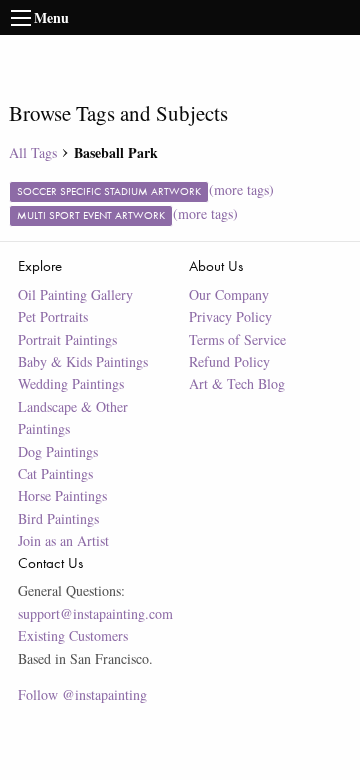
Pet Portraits (53, 316)
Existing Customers (73, 635)
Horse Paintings (62, 495)
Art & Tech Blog (237, 383)
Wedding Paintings (71, 383)
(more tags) (241, 189)
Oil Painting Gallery (75, 294)
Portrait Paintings (67, 339)
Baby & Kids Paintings (83, 361)
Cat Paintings (55, 473)
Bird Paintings (58, 518)
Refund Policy (229, 361)
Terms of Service (237, 339)
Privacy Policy (230, 316)
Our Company (229, 294)
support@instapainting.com (95, 613)
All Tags (33, 152)
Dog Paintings (58, 451)
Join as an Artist (63, 540)
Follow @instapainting (82, 694)
